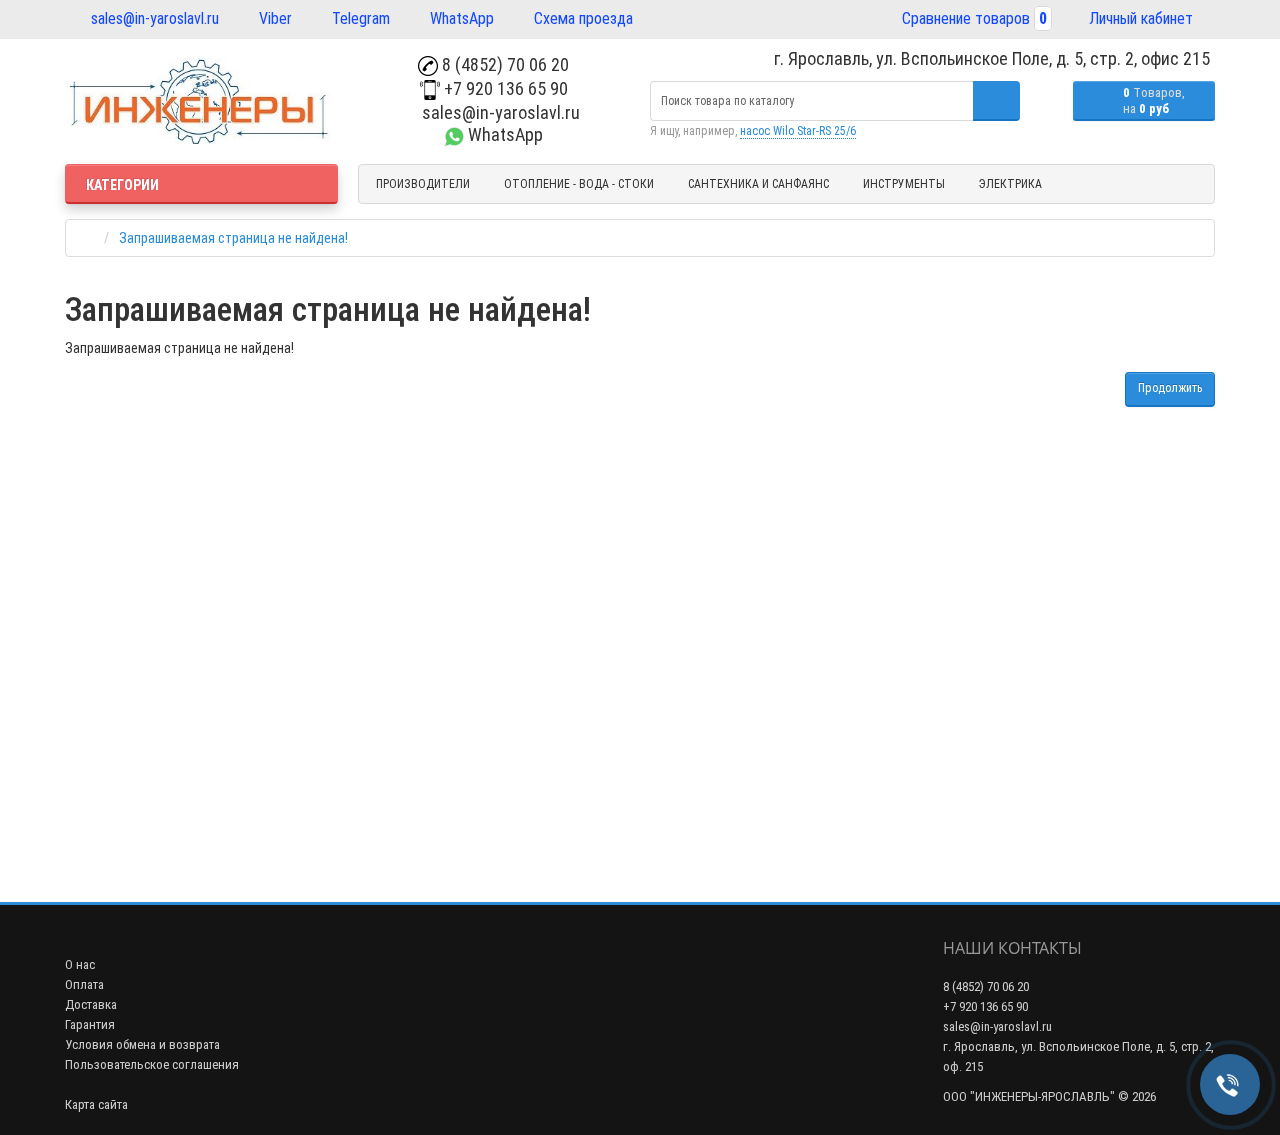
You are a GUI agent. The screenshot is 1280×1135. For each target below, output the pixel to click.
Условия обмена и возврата (142, 1044)
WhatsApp (460, 18)
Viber (273, 18)
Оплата (84, 984)
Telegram (359, 18)
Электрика (1010, 184)
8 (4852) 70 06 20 (503, 64)
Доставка (91, 1004)
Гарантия (90, 1024)
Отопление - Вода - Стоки (579, 184)
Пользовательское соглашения (152, 1064)
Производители (423, 184)
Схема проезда (581, 18)
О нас (80, 964)
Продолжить (1170, 388)
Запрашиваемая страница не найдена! (233, 238)
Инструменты (904, 184)
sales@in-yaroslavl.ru (153, 18)
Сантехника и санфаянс (758, 184)
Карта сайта (96, 1104)
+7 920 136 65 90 (504, 88)
